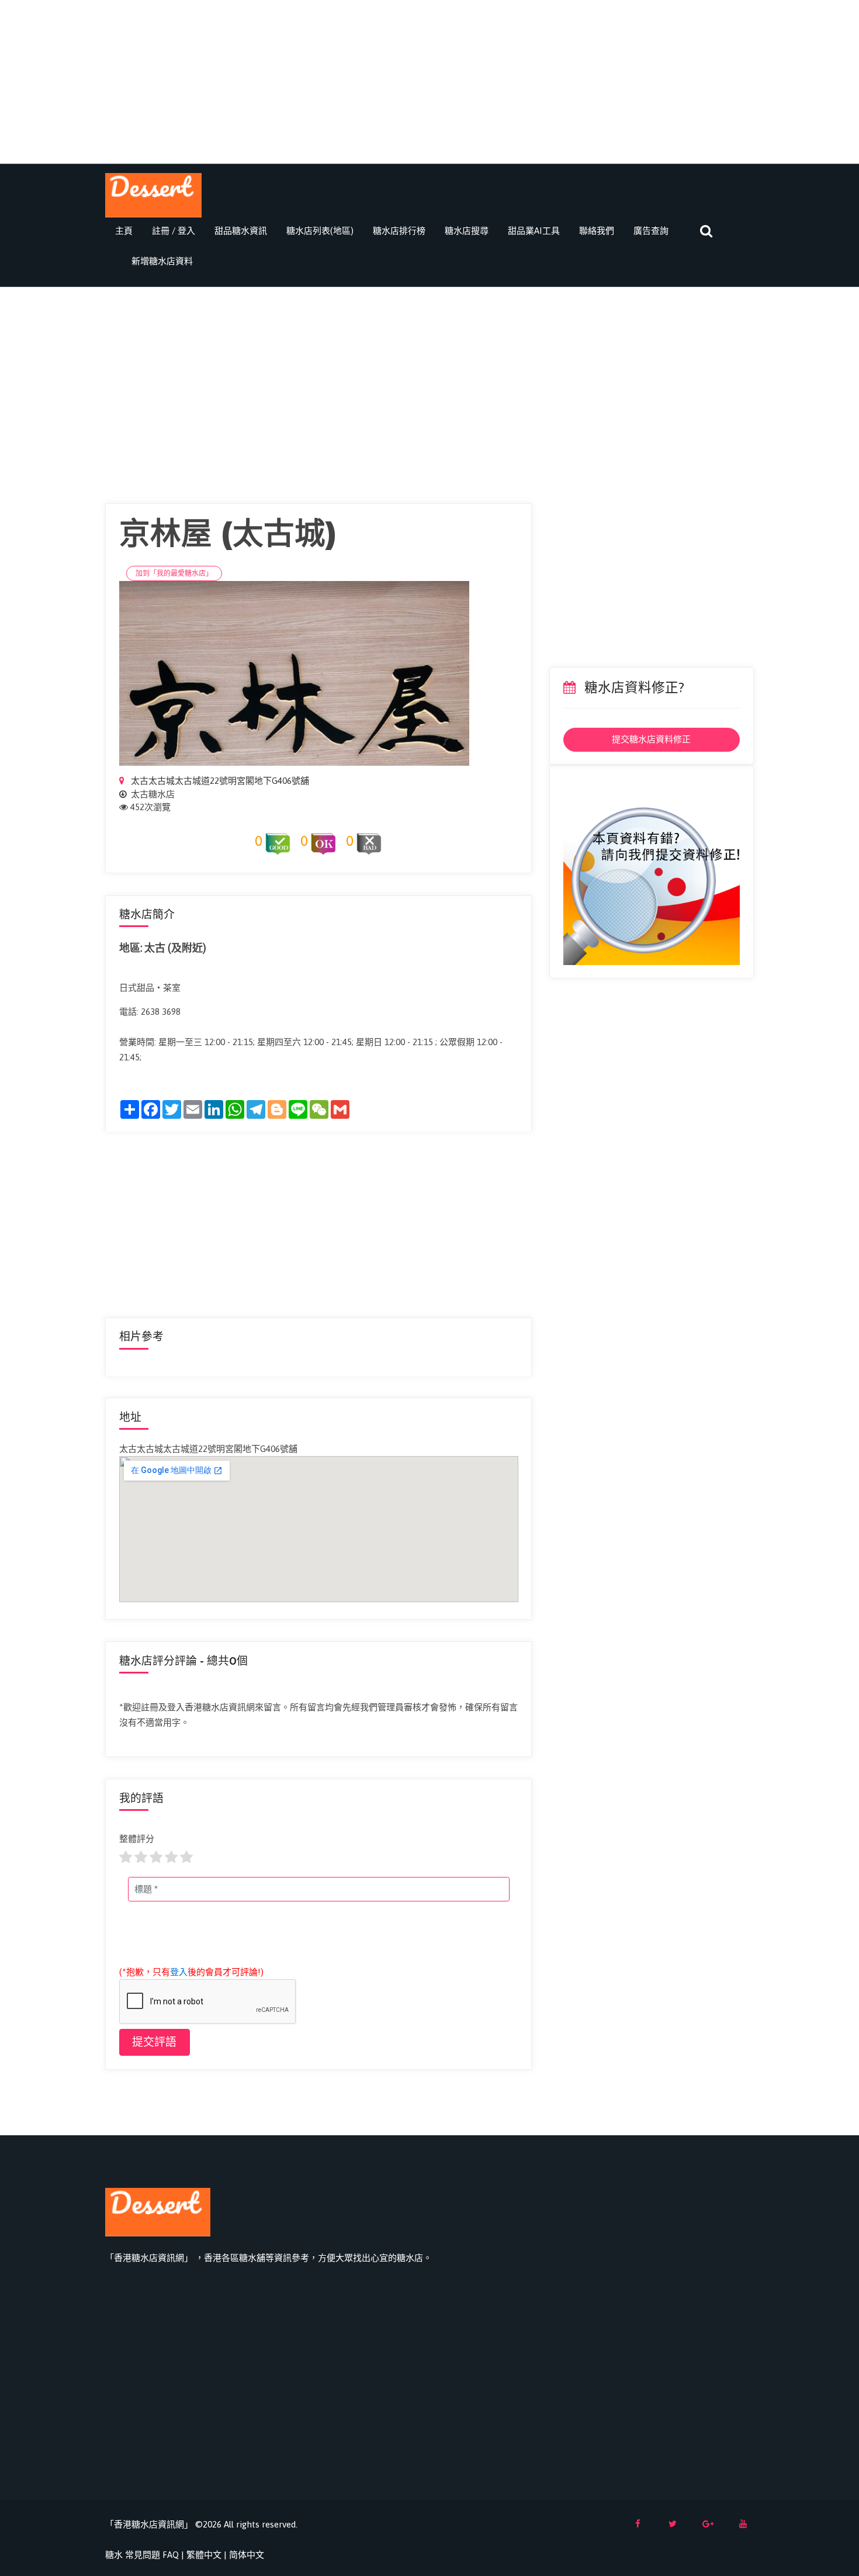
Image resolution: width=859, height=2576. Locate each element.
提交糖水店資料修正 (651, 739)
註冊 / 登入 (174, 231)
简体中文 (247, 2555)
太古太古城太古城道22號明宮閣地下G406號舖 (219, 781)
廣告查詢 (651, 231)
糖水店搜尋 (467, 231)
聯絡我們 (597, 231)
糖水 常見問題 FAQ (142, 2555)
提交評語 (154, 2042)
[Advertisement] (430, 82)
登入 (179, 1972)
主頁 (124, 231)
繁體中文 (204, 2555)
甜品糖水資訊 (241, 231)
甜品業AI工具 (534, 231)
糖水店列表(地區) (320, 231)
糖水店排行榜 (399, 231)
